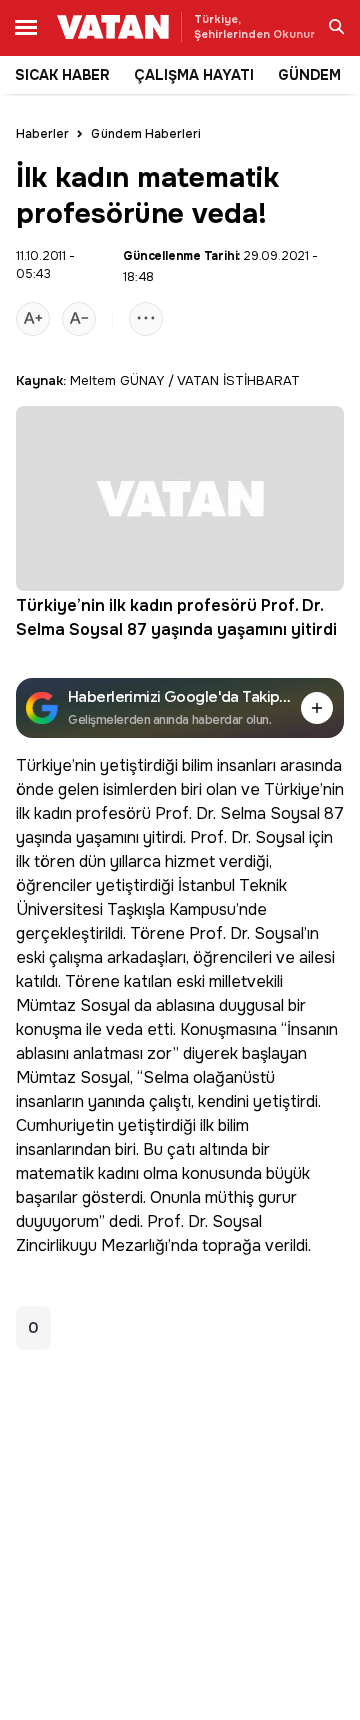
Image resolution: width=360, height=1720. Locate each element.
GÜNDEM (309, 75)
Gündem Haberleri (146, 134)
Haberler (42, 134)
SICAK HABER (62, 75)
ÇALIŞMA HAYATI (194, 75)
